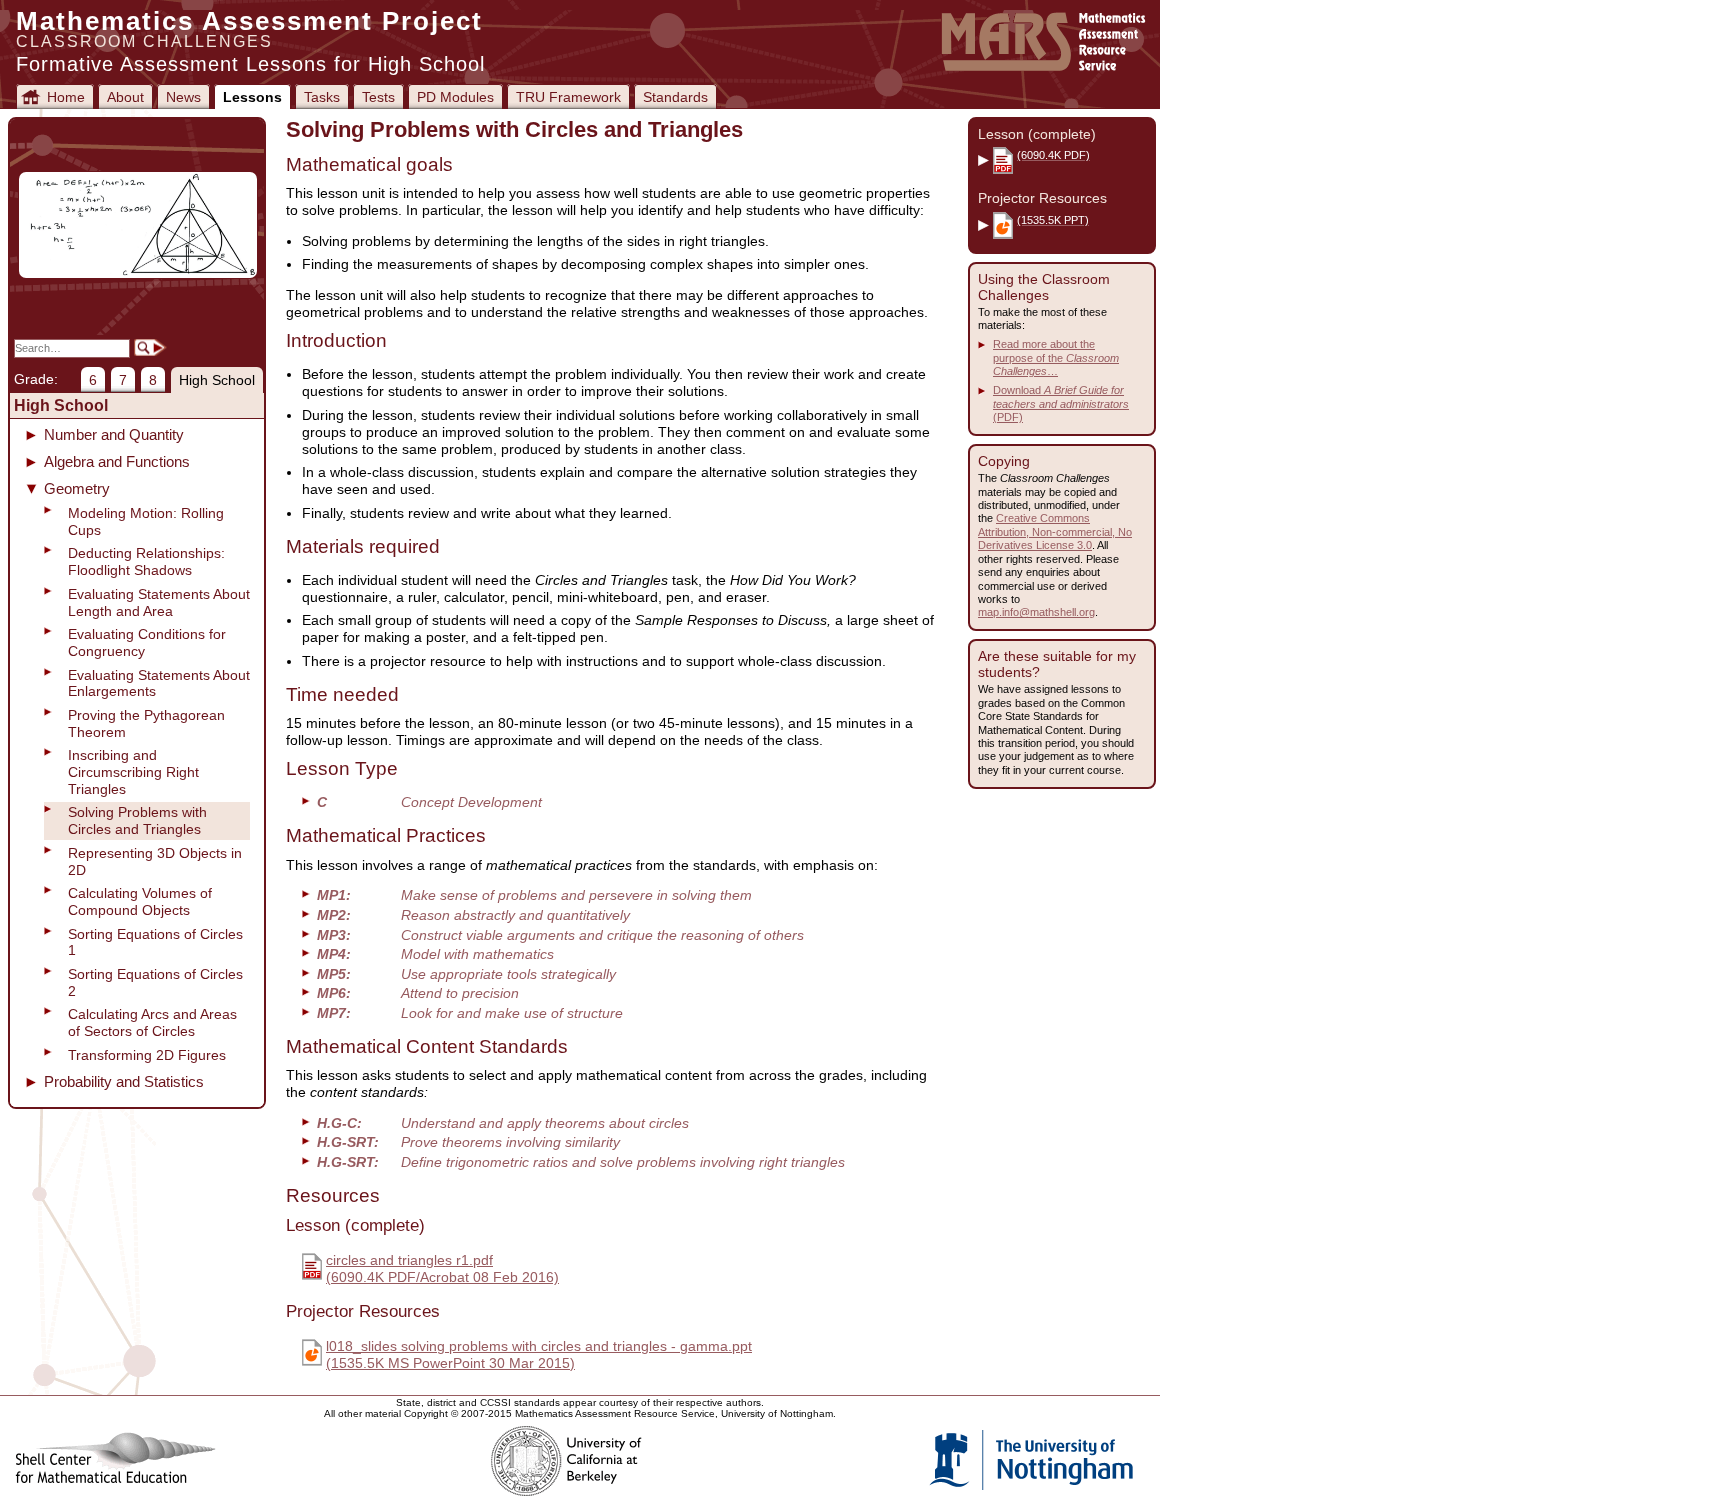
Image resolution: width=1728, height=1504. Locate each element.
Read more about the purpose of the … (1056, 357)
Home (66, 97)
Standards (675, 97)
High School (217, 380)
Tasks (322, 97)
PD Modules (455, 97)
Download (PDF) (1061, 403)
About (125, 97)
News (183, 97)
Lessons (252, 97)
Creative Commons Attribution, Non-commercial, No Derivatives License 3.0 (1055, 531)
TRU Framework (568, 97)
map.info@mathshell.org (1036, 612)
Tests (378, 97)
